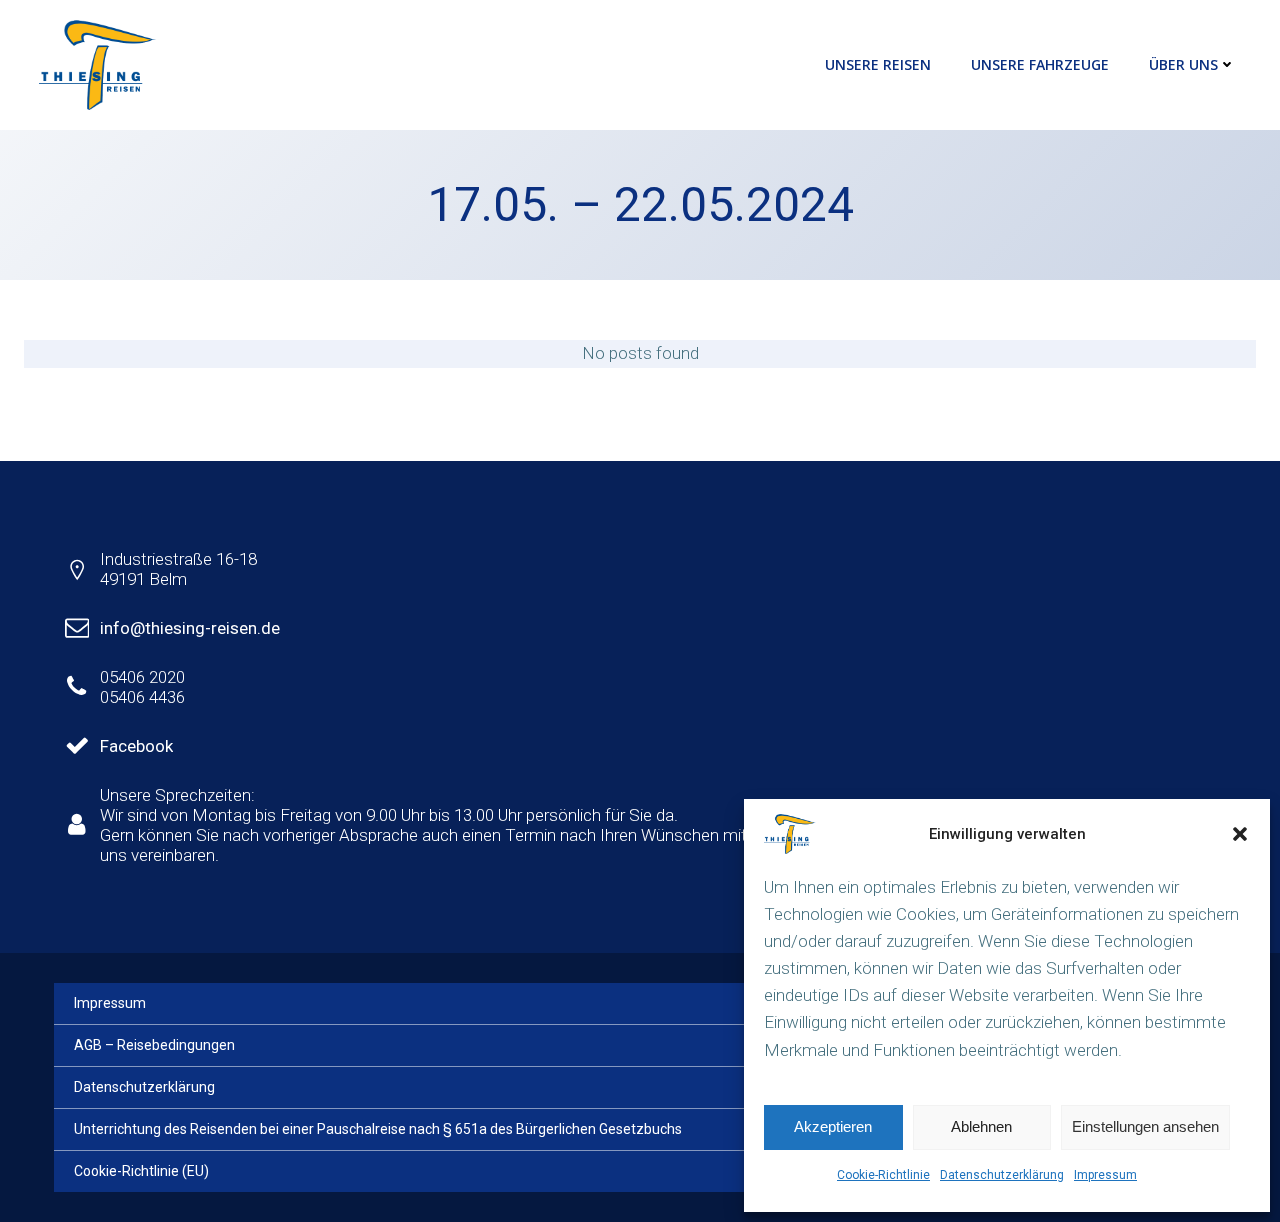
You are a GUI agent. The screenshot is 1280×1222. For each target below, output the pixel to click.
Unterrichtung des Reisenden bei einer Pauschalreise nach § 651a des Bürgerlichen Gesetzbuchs (378, 1129)
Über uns (1183, 64)
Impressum (1105, 1175)
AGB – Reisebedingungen (154, 1045)
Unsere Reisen (878, 64)
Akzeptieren (833, 1126)
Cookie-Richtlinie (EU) (141, 1171)
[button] (1240, 834)
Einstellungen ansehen (1145, 1126)
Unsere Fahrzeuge (1040, 64)
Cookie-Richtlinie (883, 1175)
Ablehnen (981, 1126)
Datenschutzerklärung (1002, 1175)
